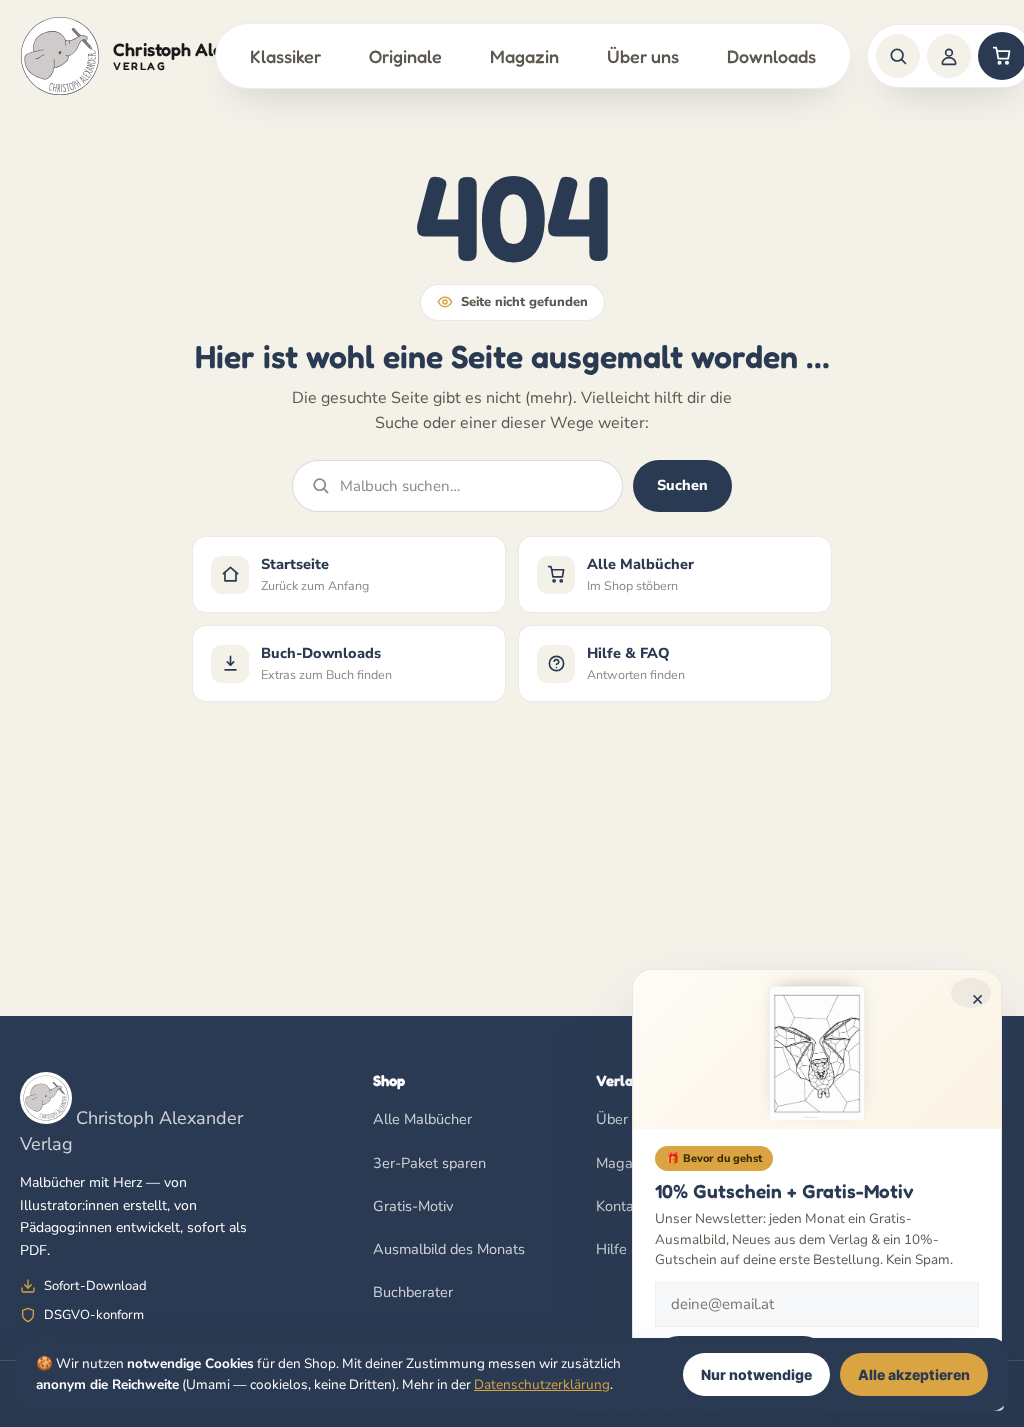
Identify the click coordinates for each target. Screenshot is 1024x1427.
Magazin (524, 56)
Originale (405, 56)
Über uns (643, 56)
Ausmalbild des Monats (449, 1249)
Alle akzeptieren (914, 1374)
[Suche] (898, 56)
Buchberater (413, 1292)
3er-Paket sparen (429, 1163)
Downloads (771, 56)
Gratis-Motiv (413, 1206)
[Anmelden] (949, 56)
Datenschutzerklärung (542, 1384)
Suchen (682, 485)
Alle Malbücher (422, 1119)
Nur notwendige (756, 1374)
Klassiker (285, 56)
